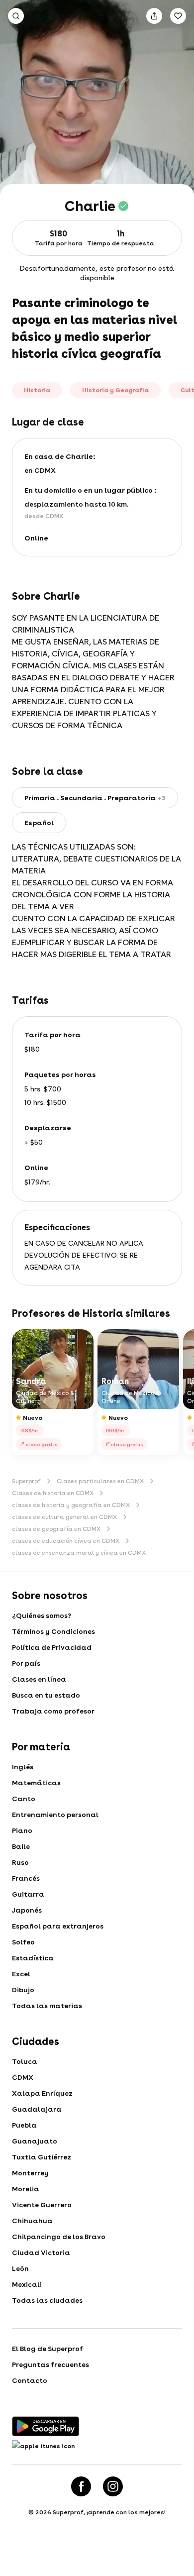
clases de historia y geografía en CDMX (71, 1505)
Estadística (33, 1958)
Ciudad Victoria (41, 2253)
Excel (21, 1974)
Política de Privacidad (52, 1647)
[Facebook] (81, 2486)
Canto (24, 1799)
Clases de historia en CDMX (53, 1493)
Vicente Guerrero (42, 2205)
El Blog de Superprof (48, 2349)
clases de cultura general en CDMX (64, 1517)
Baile (21, 1846)
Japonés (27, 1910)
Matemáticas (36, 1783)
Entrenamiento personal (55, 1815)
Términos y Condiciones (53, 1631)
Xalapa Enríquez (42, 2093)
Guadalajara (37, 2109)
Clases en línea (39, 1679)
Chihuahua (32, 2221)
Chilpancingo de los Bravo (59, 2237)
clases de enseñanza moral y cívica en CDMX (79, 1553)
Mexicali (27, 2284)
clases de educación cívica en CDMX (66, 1541)
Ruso (20, 1862)
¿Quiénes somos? (42, 1615)
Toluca (25, 2061)
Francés (26, 1878)
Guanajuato (35, 2141)
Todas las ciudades (47, 2300)
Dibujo (23, 1990)
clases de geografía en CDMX (56, 1529)
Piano (22, 1830)
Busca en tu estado (46, 1695)
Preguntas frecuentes (50, 2364)
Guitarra (28, 1894)
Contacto (30, 2380)
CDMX (23, 2077)
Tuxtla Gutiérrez (42, 2157)
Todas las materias (47, 2006)
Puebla (24, 2125)
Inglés (23, 1767)
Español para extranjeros (58, 1926)
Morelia (26, 2189)
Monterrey (30, 2173)
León (20, 2268)
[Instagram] (113, 2486)
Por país (26, 1663)
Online (36, 538)
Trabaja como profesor (53, 1711)
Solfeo (23, 1942)
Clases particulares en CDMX (100, 1481)
